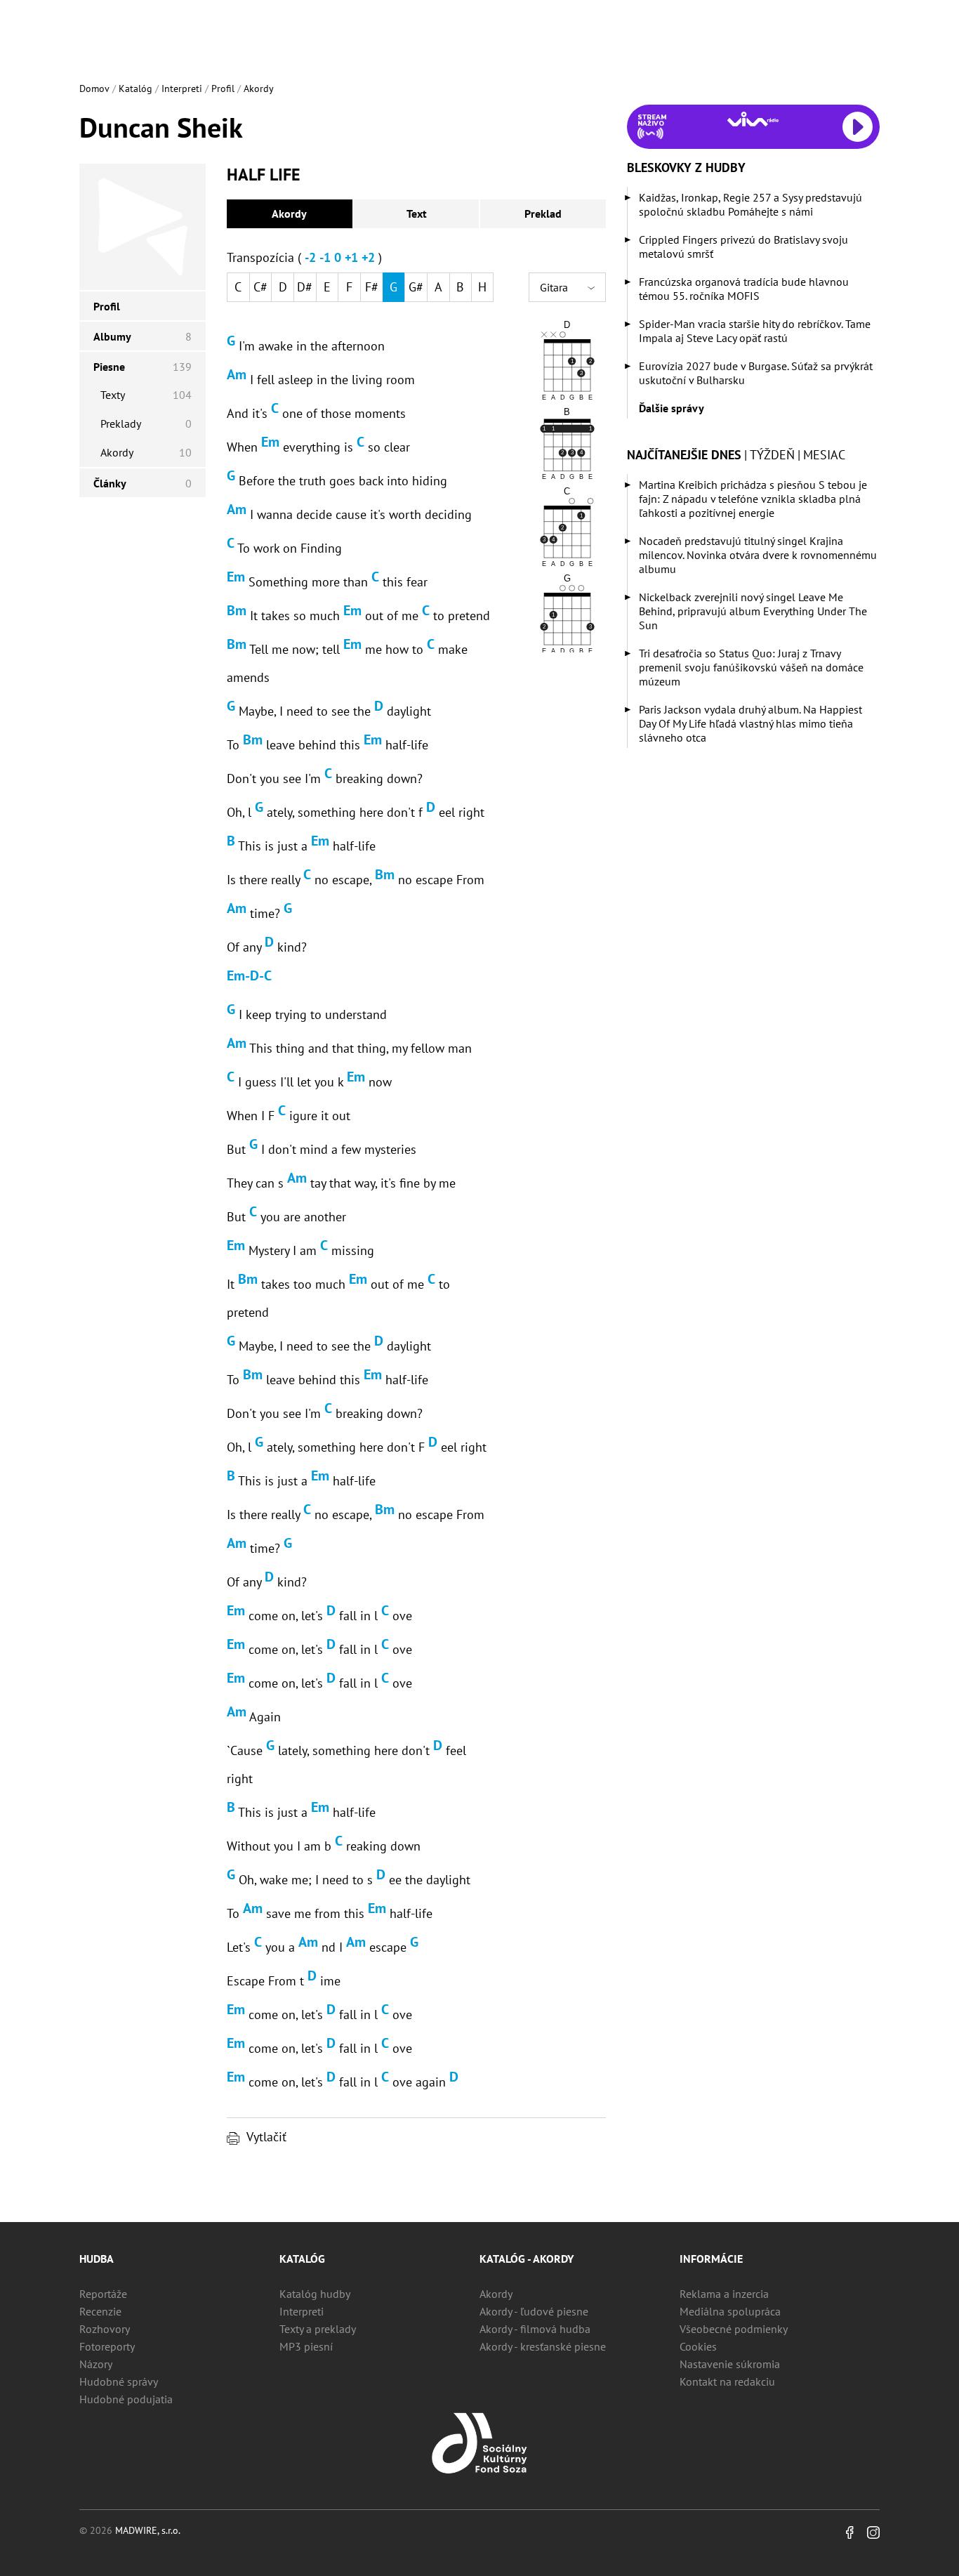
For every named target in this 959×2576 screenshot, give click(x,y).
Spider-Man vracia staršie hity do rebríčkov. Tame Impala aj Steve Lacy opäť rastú (755, 331)
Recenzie (100, 2311)
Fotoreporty (107, 2346)
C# (260, 287)
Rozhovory (105, 2329)
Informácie (711, 2259)
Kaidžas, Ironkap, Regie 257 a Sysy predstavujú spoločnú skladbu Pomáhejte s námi (750, 204)
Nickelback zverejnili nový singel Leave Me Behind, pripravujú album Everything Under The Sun (753, 611)
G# (416, 287)
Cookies (698, 2346)
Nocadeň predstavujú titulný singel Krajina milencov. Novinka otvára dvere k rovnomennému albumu (758, 555)
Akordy (259, 88)
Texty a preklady (318, 2329)
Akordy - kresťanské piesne (543, 2346)
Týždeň (772, 455)
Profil (223, 88)
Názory (96, 2364)
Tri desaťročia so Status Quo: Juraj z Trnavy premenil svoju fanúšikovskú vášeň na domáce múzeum (751, 667)
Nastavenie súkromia (730, 2364)
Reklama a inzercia (724, 2294)
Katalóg (135, 88)
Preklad (543, 213)
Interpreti (182, 88)
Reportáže (103, 2294)
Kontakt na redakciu (727, 2381)
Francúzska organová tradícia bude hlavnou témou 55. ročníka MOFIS (744, 289)
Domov (94, 88)
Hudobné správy (119, 2381)
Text (417, 213)
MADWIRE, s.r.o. (148, 2530)
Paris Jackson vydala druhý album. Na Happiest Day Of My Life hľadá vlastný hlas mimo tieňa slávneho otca (750, 723)
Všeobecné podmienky (734, 2329)
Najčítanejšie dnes (684, 455)
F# (372, 287)
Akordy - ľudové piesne (534, 2311)
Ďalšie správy (672, 408)
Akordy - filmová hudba (535, 2329)
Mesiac (824, 455)
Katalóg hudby (315, 2294)
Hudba (97, 2259)
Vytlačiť (266, 2137)
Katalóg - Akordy (527, 2259)
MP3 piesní (306, 2346)
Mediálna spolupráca (730, 2311)
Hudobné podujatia (126, 2399)
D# (305, 287)
